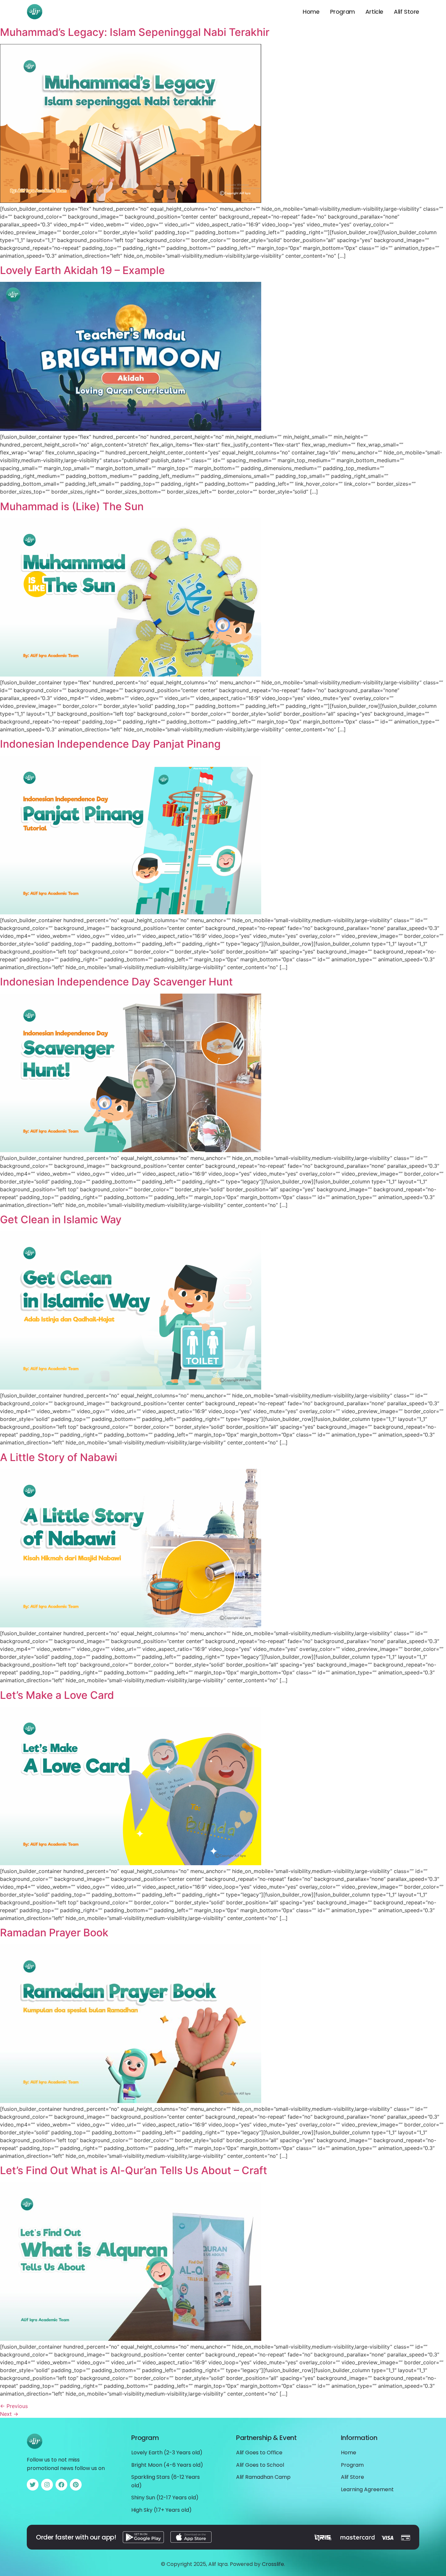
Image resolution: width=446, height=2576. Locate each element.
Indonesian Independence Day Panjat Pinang (110, 744)
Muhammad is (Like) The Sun (72, 506)
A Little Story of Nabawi (59, 1457)
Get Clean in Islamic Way (61, 1219)
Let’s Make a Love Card (57, 1695)
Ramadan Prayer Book (54, 1933)
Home (311, 12)
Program (342, 12)
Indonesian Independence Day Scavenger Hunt (116, 982)
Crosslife (273, 2564)
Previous (14, 2406)
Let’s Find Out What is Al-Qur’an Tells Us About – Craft (134, 2170)
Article (374, 12)
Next (9, 2414)
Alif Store (406, 12)
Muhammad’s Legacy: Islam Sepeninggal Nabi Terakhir (135, 32)
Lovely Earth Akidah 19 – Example (82, 270)
